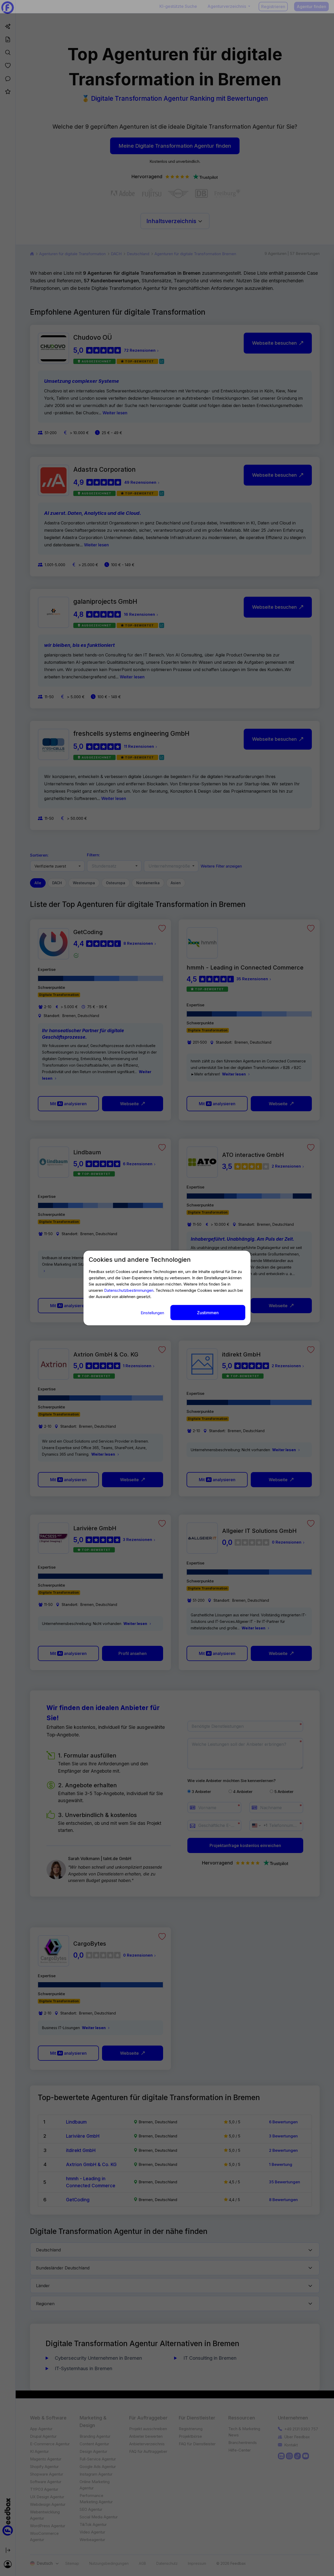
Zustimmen (208, 1313)
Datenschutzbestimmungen (129, 1290)
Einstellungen (153, 1313)
